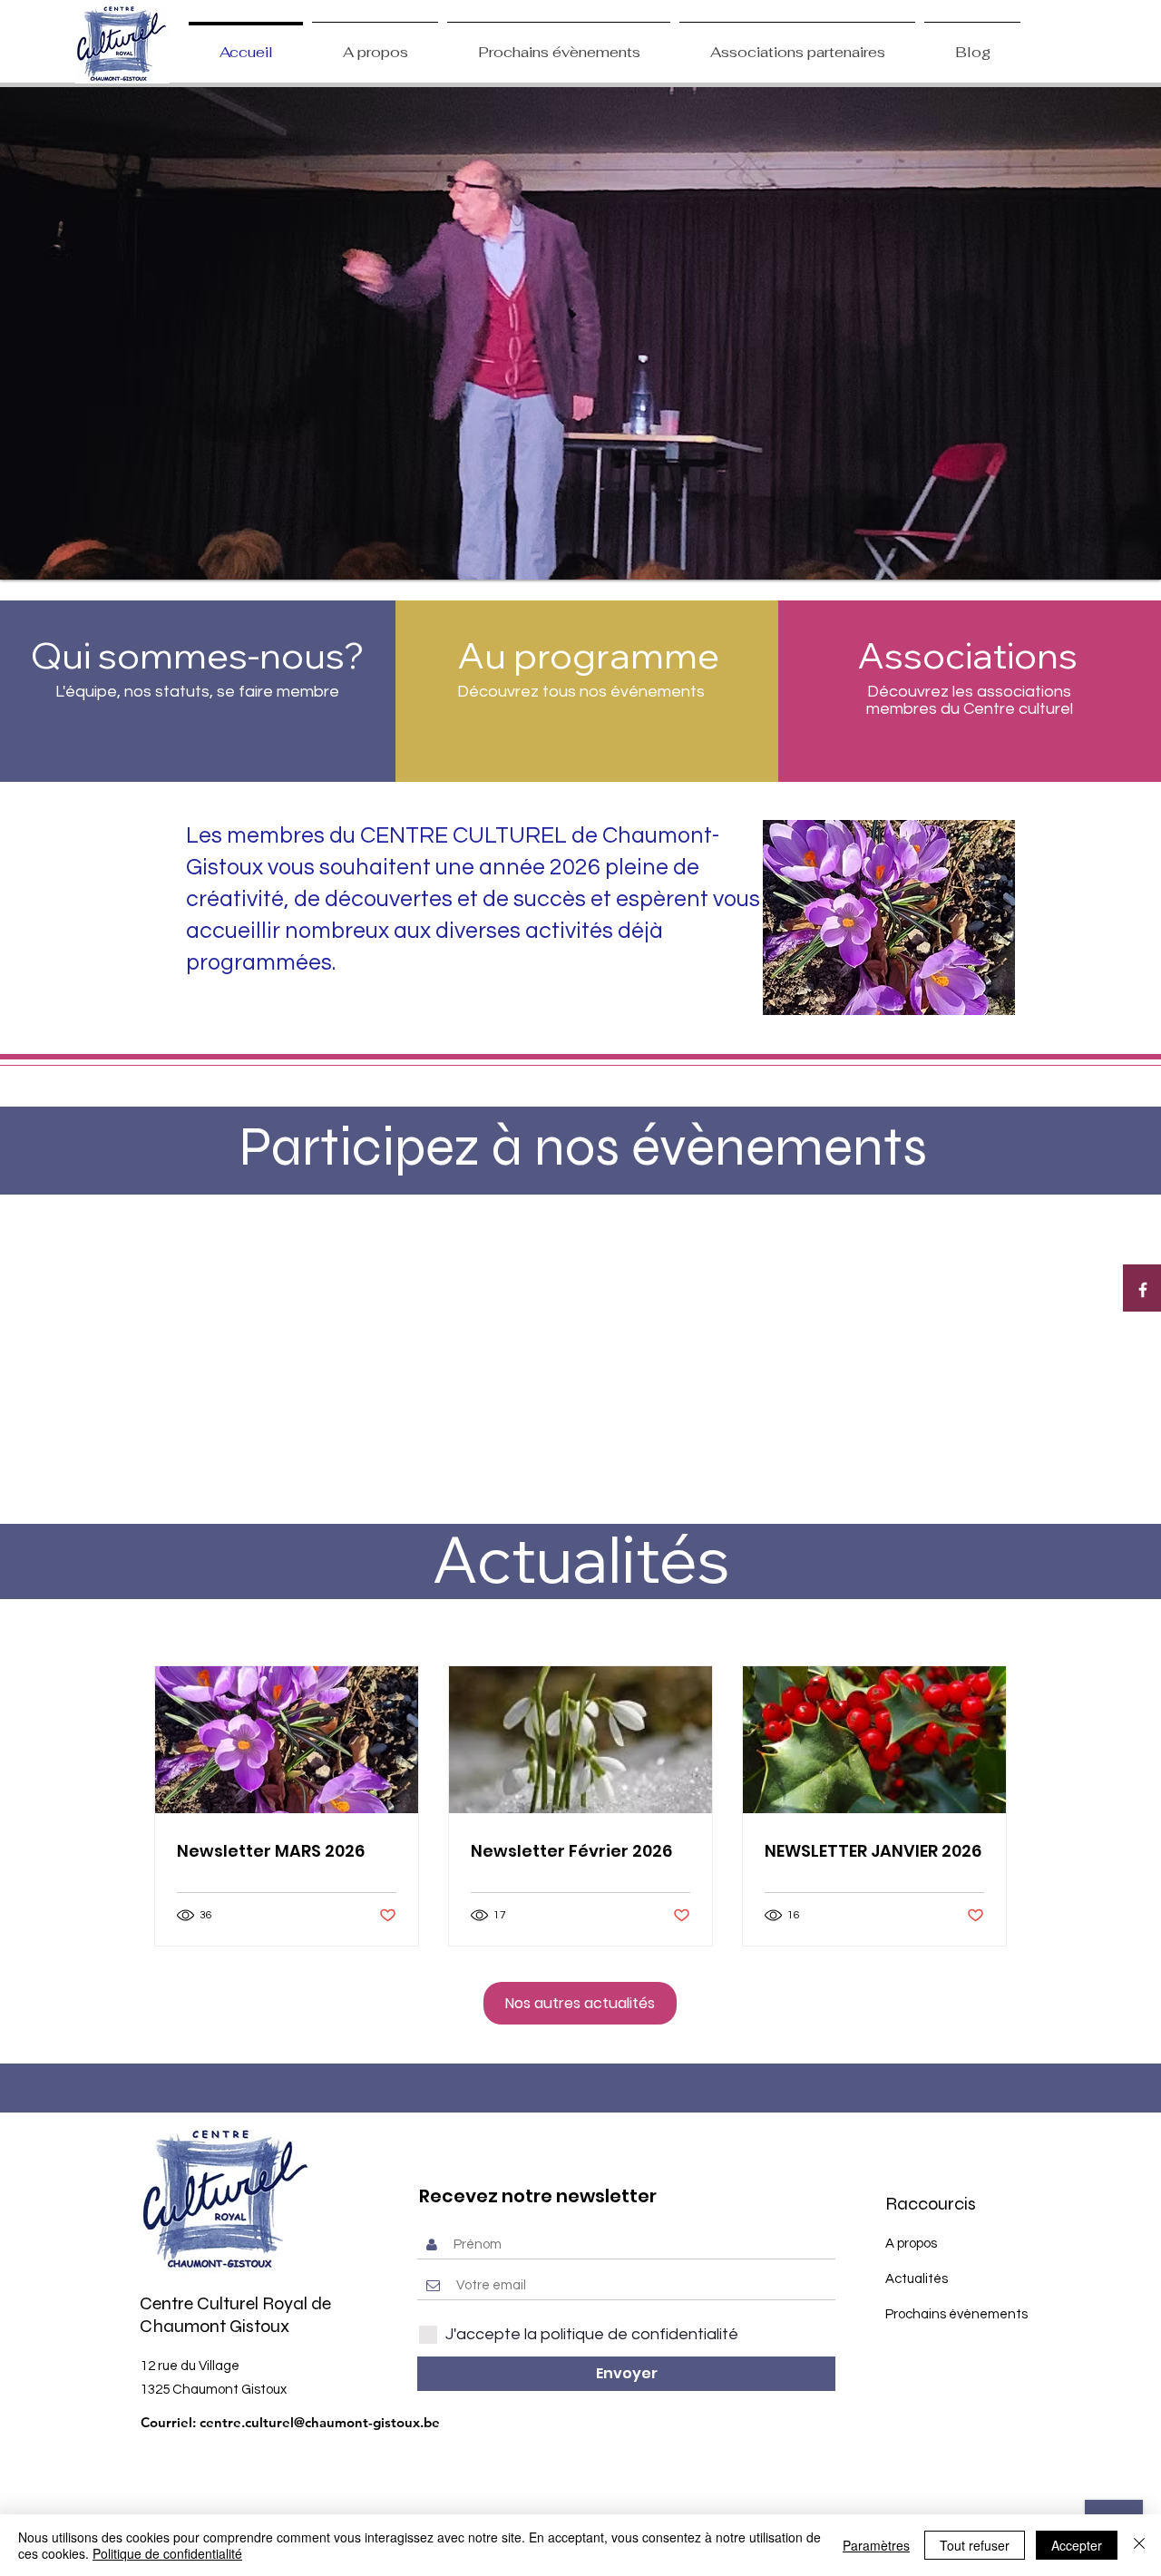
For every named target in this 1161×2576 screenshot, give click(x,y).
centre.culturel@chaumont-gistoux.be (320, 2422)
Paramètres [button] (876, 2545)
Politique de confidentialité (167, 2553)
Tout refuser (975, 2545)
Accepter (1077, 2545)
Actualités (917, 2279)
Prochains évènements (956, 2314)
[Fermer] (1139, 2545)
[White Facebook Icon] (1143, 1290)
